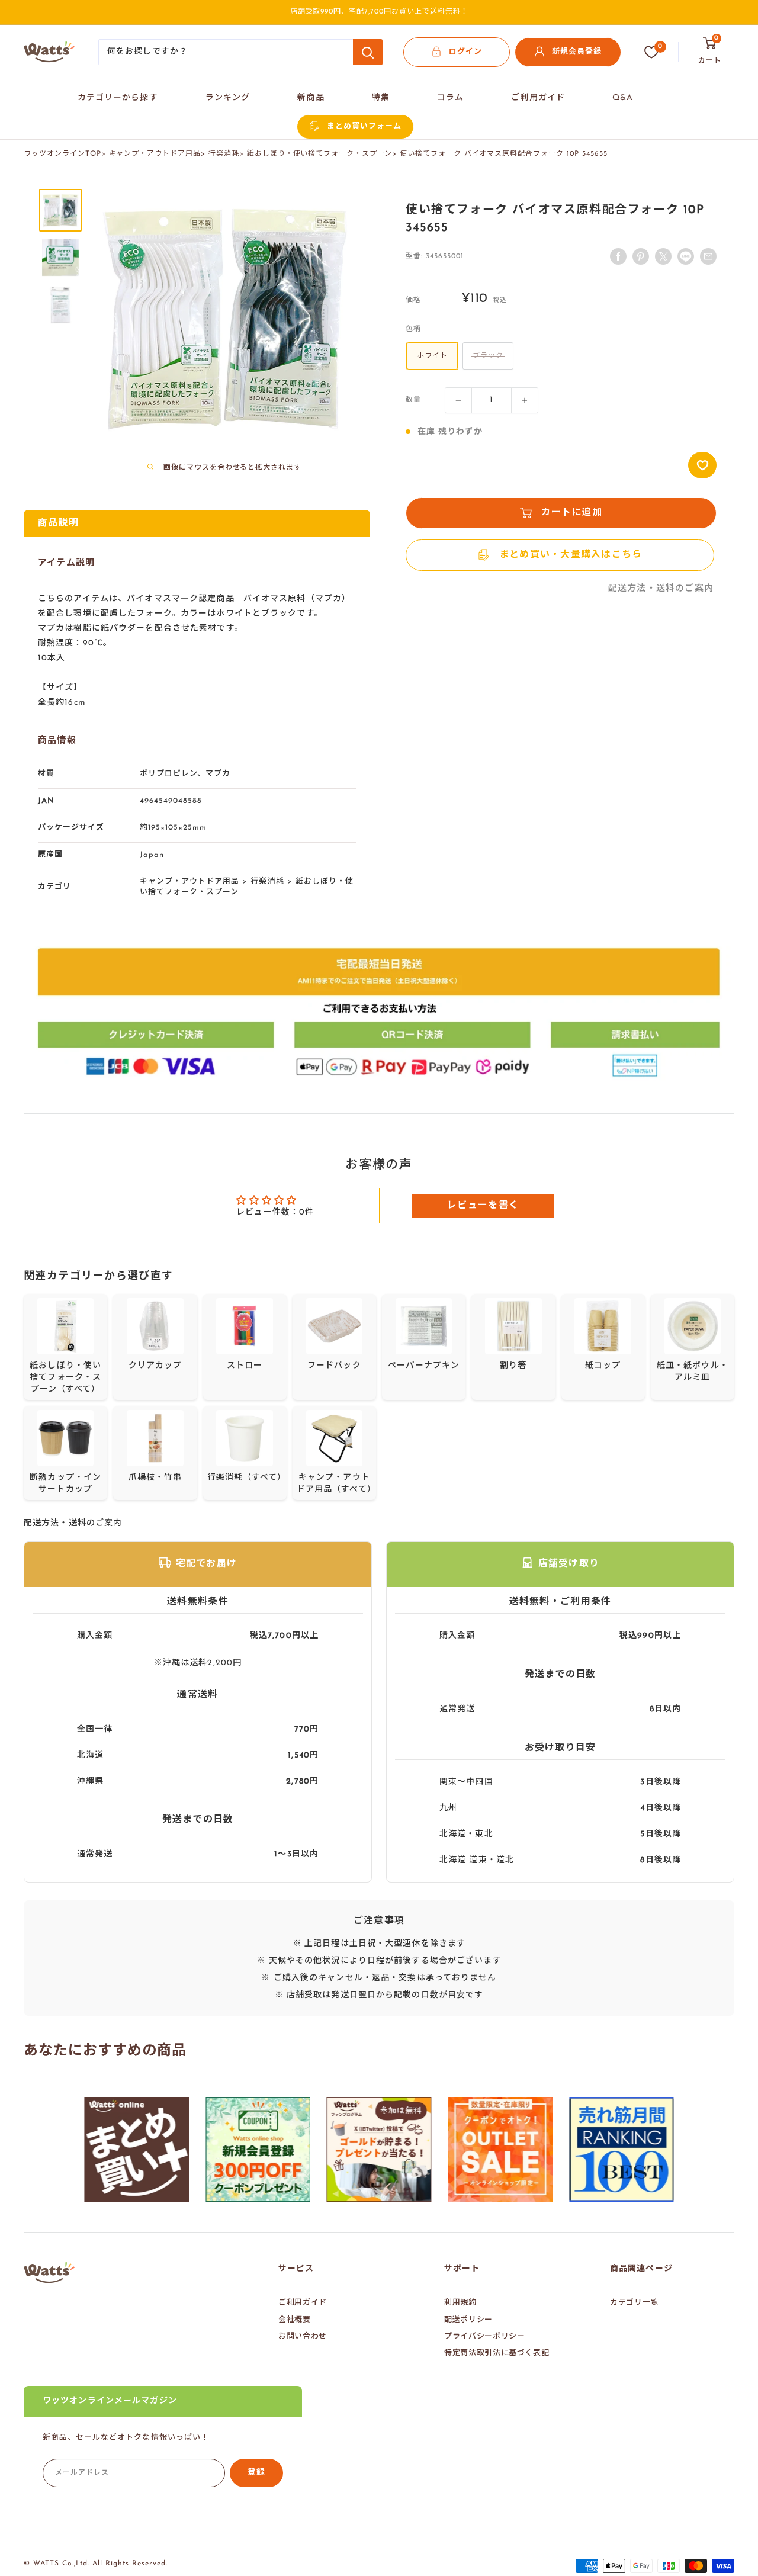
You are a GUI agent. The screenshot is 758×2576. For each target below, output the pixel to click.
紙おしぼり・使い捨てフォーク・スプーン (319, 154)
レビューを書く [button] (483, 1206)
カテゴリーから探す (118, 98)
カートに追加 (572, 513)
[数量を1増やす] (525, 400)
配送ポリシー (468, 2320)
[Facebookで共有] (618, 256)
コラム (450, 98)
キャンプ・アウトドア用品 (155, 154)
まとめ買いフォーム (364, 126)
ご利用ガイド (538, 98)
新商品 (311, 98)
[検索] (368, 52)
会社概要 (295, 2320)
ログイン (465, 52)
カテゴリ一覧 (634, 2303)
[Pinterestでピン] (641, 256)
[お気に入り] (651, 52)
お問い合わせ (303, 2336)
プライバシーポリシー (485, 2336)
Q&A (623, 98)
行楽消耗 (224, 154)
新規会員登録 (577, 52)
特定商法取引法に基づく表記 (497, 2353)
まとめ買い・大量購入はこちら (571, 555)
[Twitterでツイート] (663, 256)
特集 (381, 98)
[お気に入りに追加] (702, 465)
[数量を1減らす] (458, 400)
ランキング (228, 98)
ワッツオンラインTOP (62, 154)
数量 (413, 400)
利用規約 (460, 2303)
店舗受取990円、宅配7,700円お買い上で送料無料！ (379, 12)
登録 (256, 2473)
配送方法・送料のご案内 (661, 589)
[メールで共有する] (686, 256)
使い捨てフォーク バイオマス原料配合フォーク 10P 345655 (504, 154)
